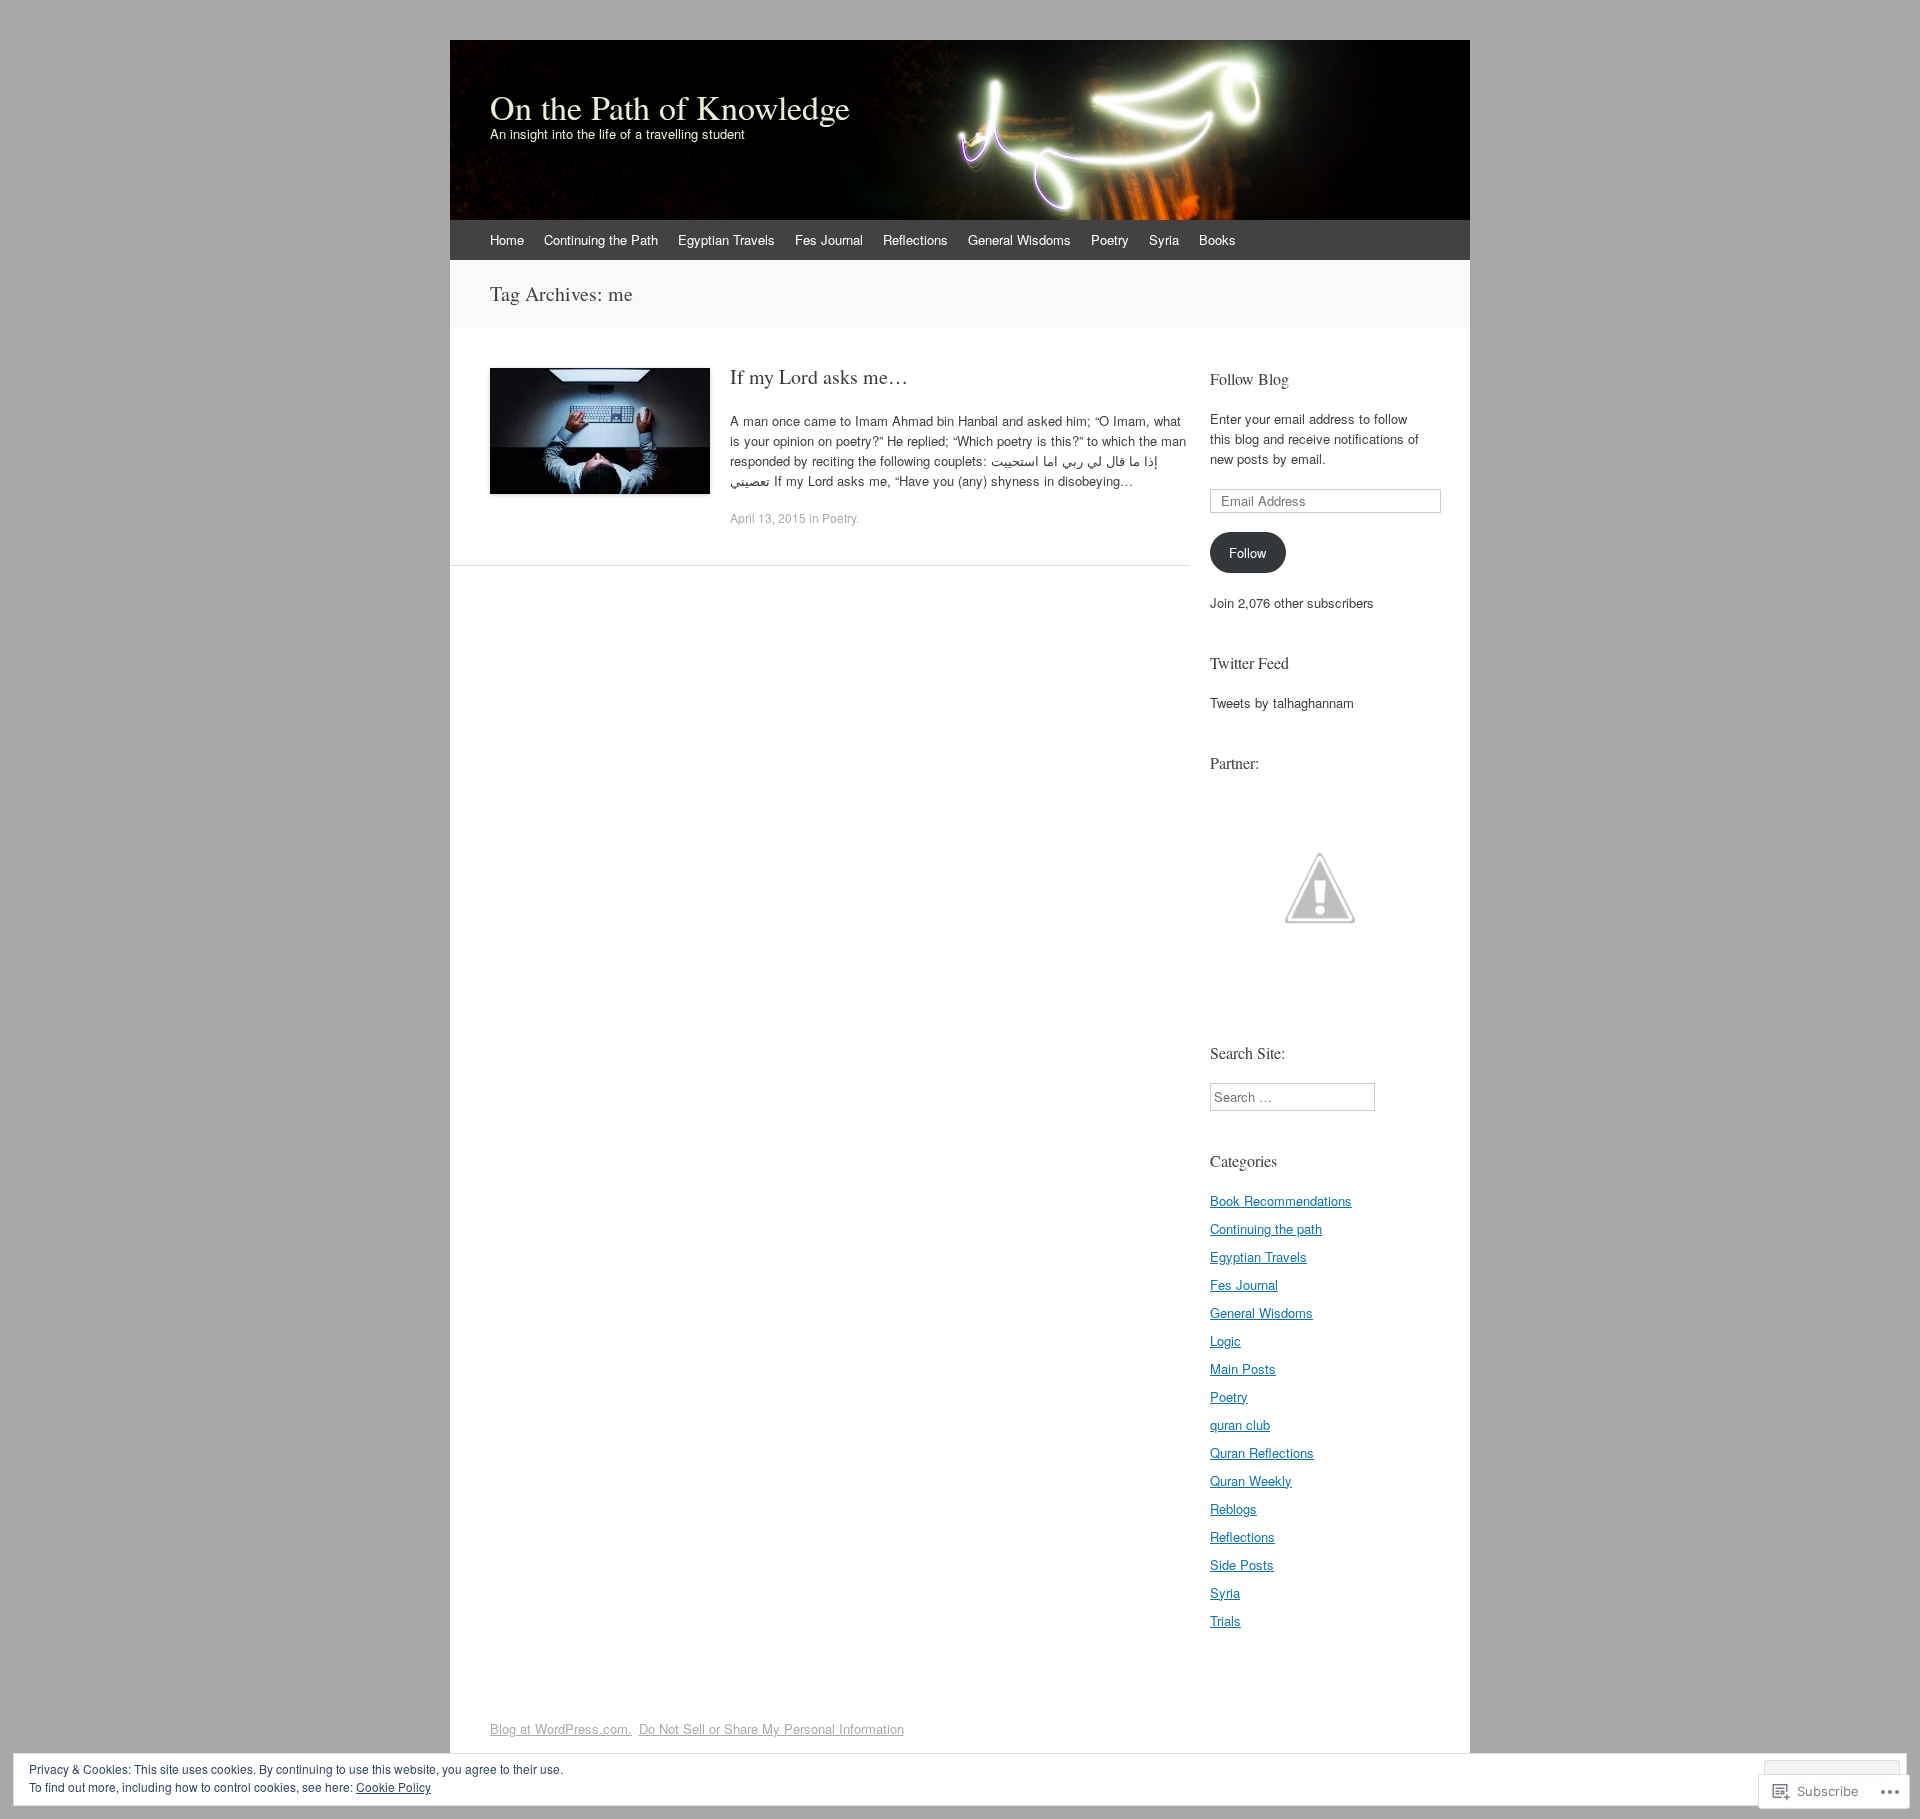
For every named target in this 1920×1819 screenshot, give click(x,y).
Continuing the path (1266, 1228)
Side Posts (1242, 1564)
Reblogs (1233, 1508)
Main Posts (1243, 1368)
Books (1217, 239)
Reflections (915, 239)
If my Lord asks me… (819, 376)
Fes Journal (829, 239)
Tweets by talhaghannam (1282, 702)
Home (507, 239)
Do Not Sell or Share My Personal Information (771, 1728)
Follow (1247, 552)
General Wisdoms (1019, 239)
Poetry (1110, 239)
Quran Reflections (1262, 1452)
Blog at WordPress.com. (561, 1728)
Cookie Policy (393, 1786)
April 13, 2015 (768, 517)
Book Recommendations (1281, 1200)
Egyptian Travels (726, 239)
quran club (1240, 1424)
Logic (1225, 1340)
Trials (1225, 1620)
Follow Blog (1249, 378)
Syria (1164, 239)
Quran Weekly (1251, 1480)
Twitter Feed (1249, 662)
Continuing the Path (601, 239)
